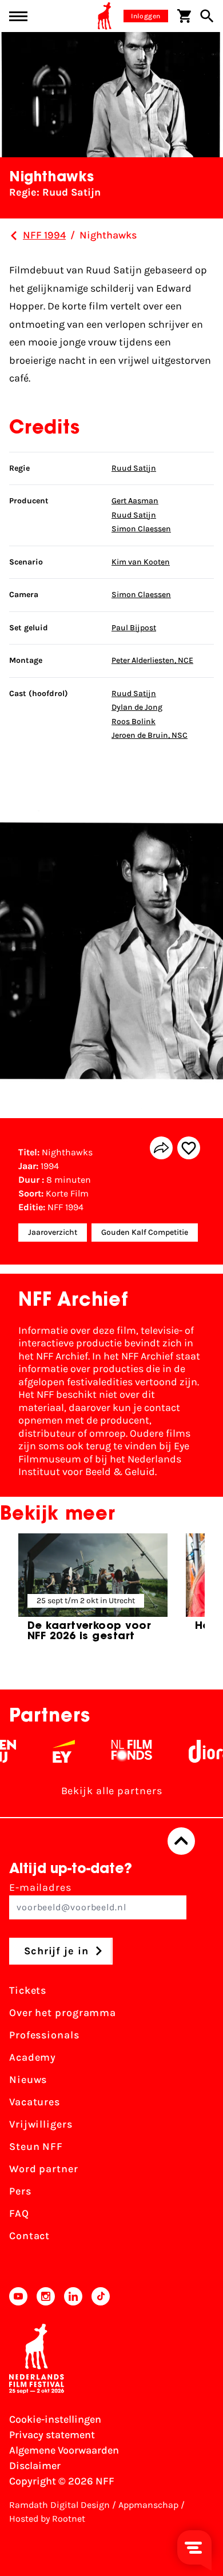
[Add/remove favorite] (189, 1148)
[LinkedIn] (73, 2296)
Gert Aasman (135, 501)
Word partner (44, 2169)
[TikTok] (101, 2296)
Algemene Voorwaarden (64, 2450)
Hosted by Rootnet (47, 2519)
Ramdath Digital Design (59, 2505)
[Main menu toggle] (18, 16)
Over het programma (63, 2013)
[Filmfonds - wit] (120, 1751)
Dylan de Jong (137, 707)
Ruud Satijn (134, 468)
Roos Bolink (134, 721)
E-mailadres (40, 1887)
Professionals (44, 2035)
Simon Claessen (141, 529)
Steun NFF (36, 2146)
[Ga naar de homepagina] (105, 16)
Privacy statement (52, 2435)
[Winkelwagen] (184, 16)
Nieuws (28, 2080)
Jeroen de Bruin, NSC (150, 735)
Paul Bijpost (134, 628)
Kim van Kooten (141, 562)
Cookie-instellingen (55, 2419)
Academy (33, 2057)
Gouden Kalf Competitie (145, 1232)
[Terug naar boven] (181, 1841)
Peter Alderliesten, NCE (152, 660)
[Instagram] (46, 2296)
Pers (20, 2191)
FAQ (19, 2213)
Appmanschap (148, 2505)
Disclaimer (35, 2466)
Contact (29, 2236)
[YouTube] (18, 2296)
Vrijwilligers (41, 2124)
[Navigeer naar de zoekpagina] (207, 16)
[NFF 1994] (14, 236)
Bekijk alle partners (112, 1791)
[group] (93, 1593)
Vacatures (35, 2102)
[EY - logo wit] (52, 1751)
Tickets (28, 1990)
